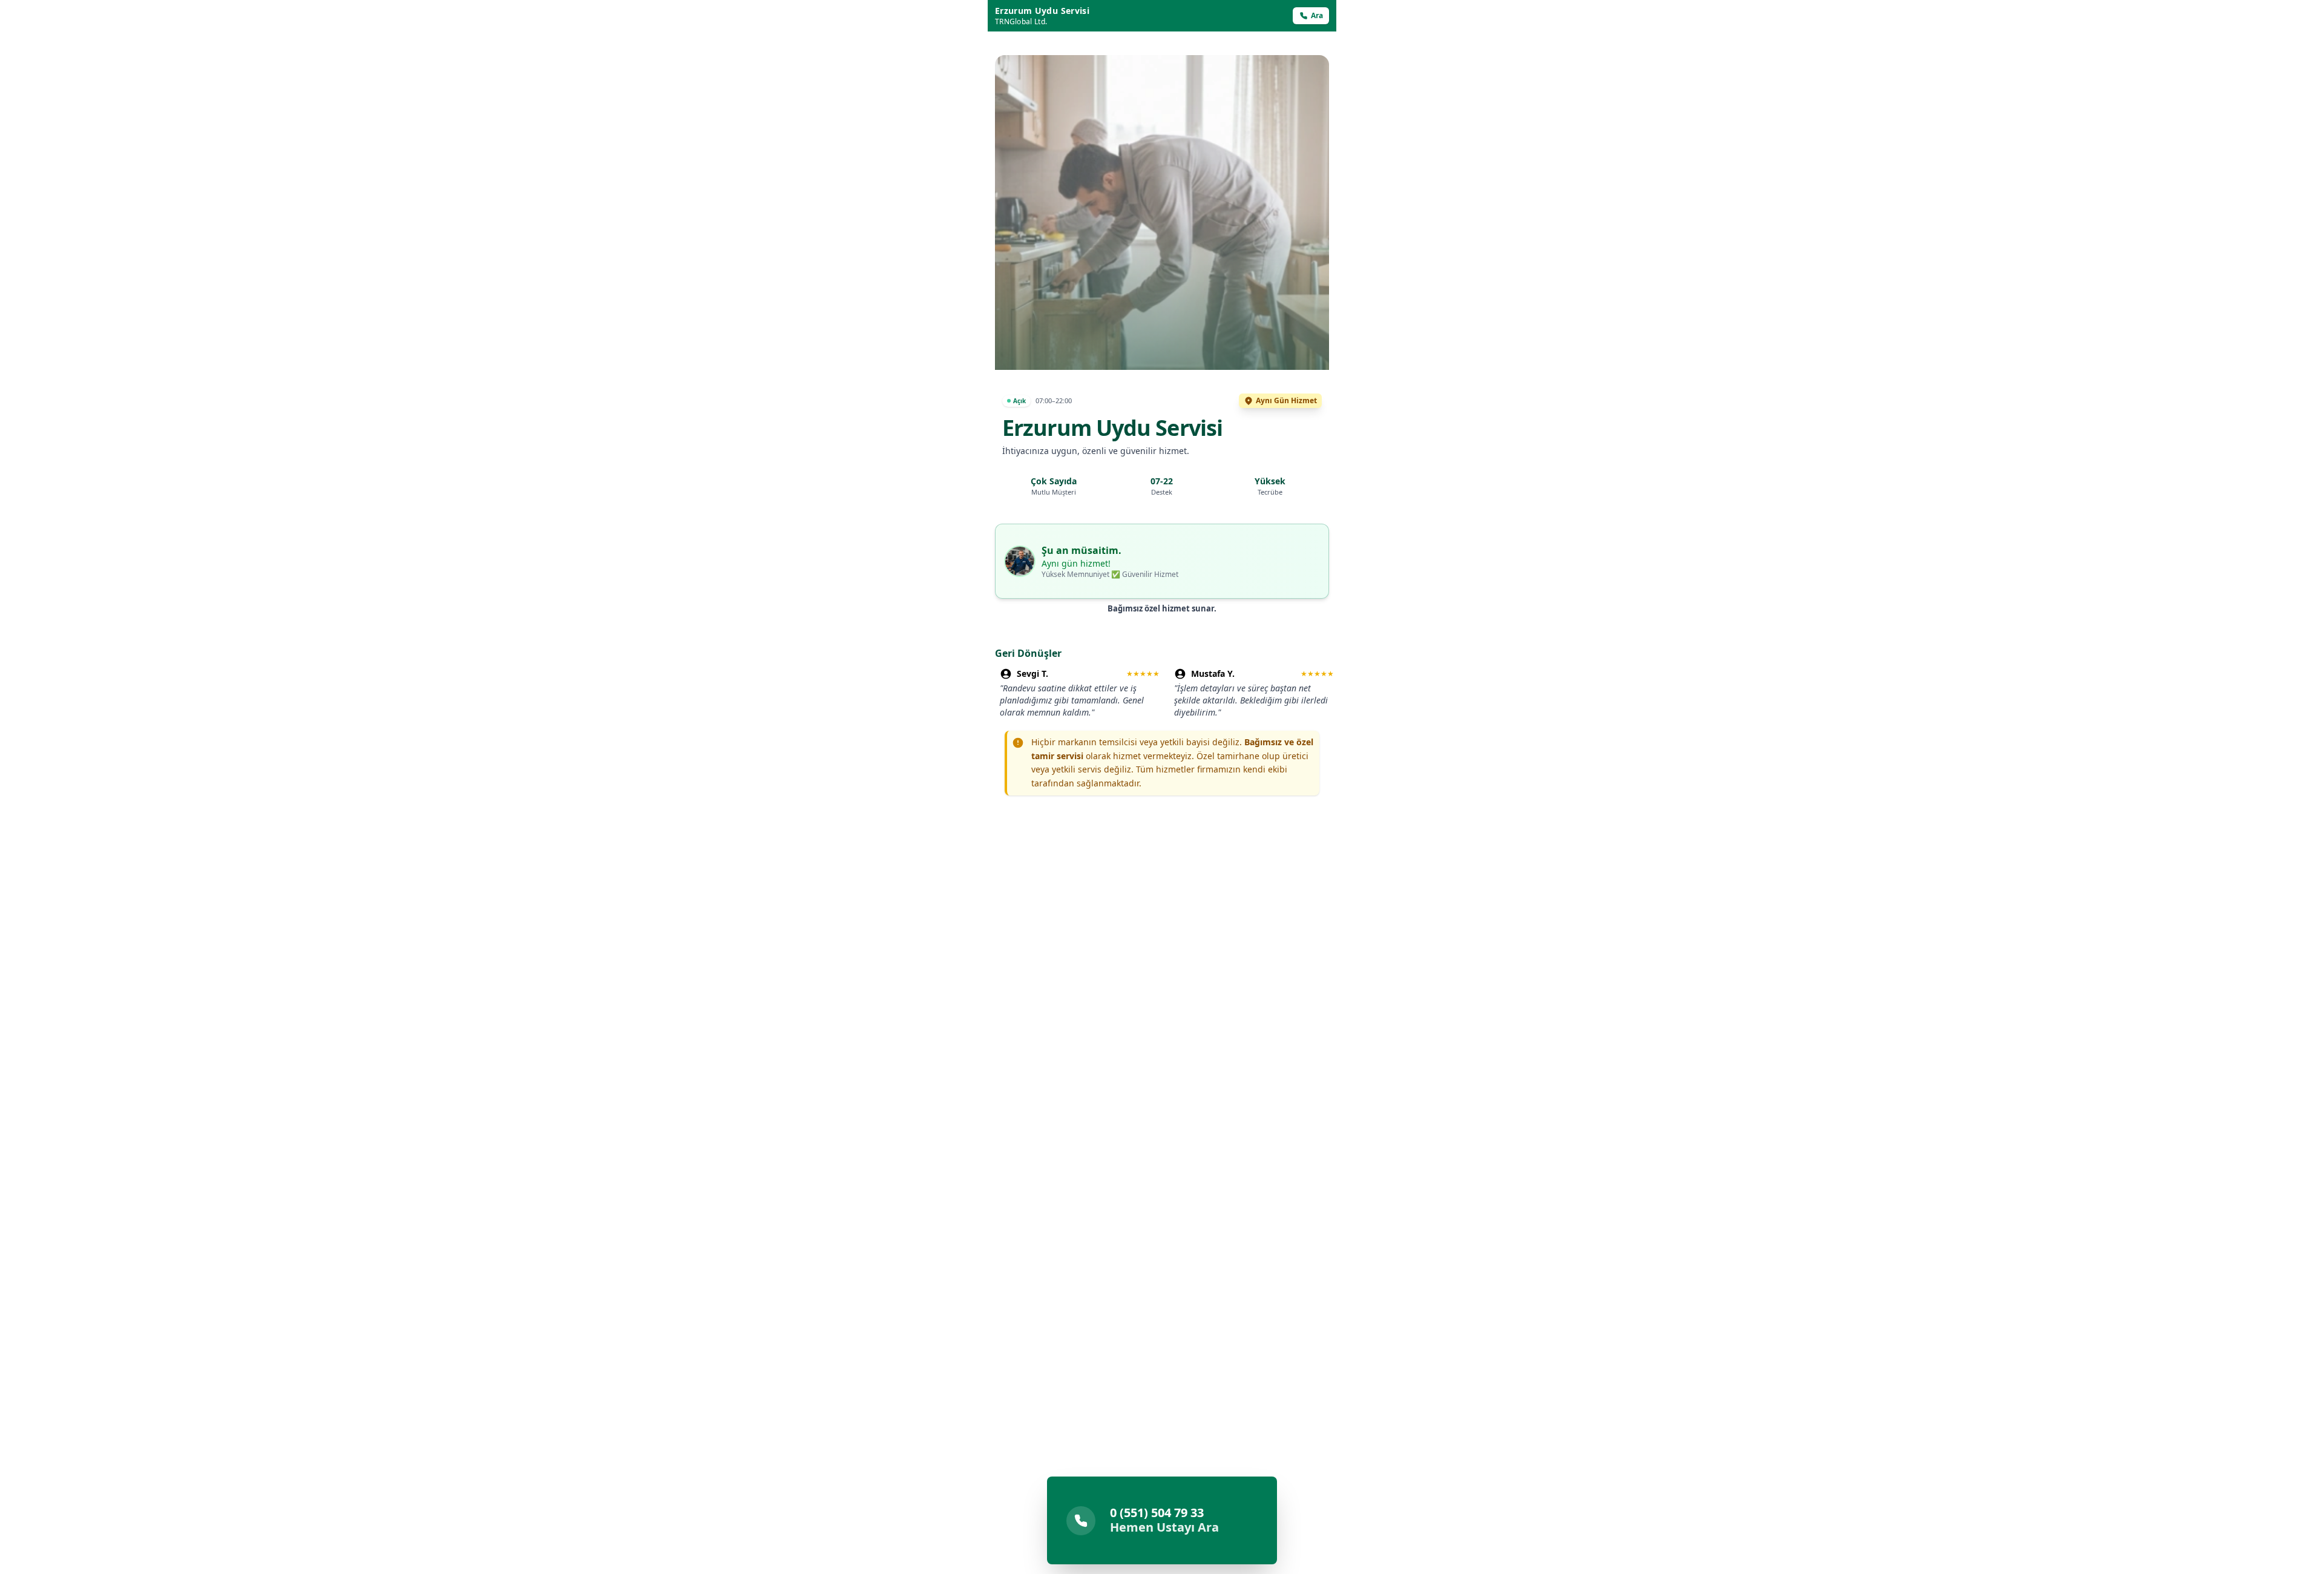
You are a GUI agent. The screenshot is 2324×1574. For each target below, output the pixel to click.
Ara (1317, 15)
